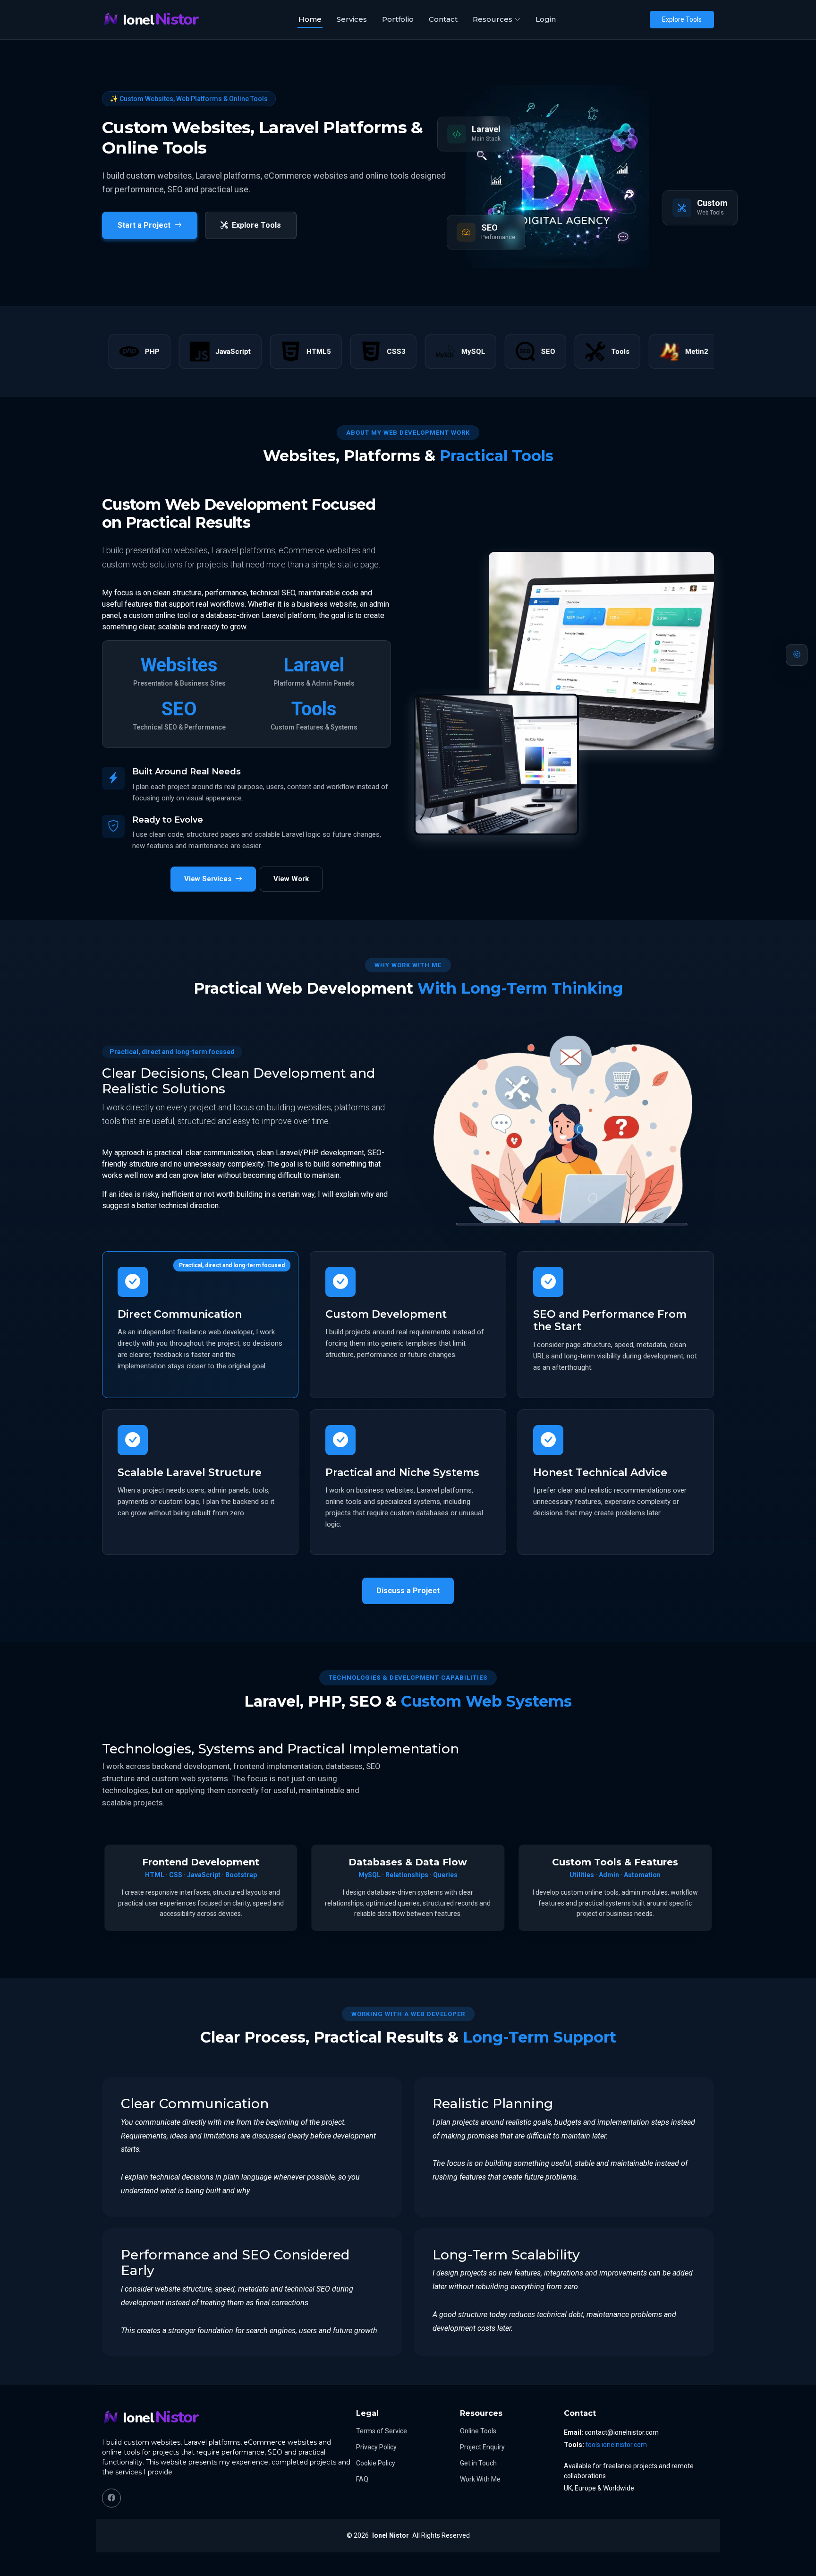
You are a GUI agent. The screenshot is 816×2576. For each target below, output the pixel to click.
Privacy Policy (376, 2447)
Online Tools (478, 2431)
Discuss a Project (408, 1591)
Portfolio (398, 19)
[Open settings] (797, 655)
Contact (443, 19)
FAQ (362, 2479)
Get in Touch (478, 2463)
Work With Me (480, 2479)
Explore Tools (682, 19)
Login (546, 19)
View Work (291, 879)
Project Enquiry (482, 2447)
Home (310, 19)
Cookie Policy (376, 2463)
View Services (208, 879)
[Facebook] (111, 2498)
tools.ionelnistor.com (616, 2445)
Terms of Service (382, 2431)
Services (352, 19)
